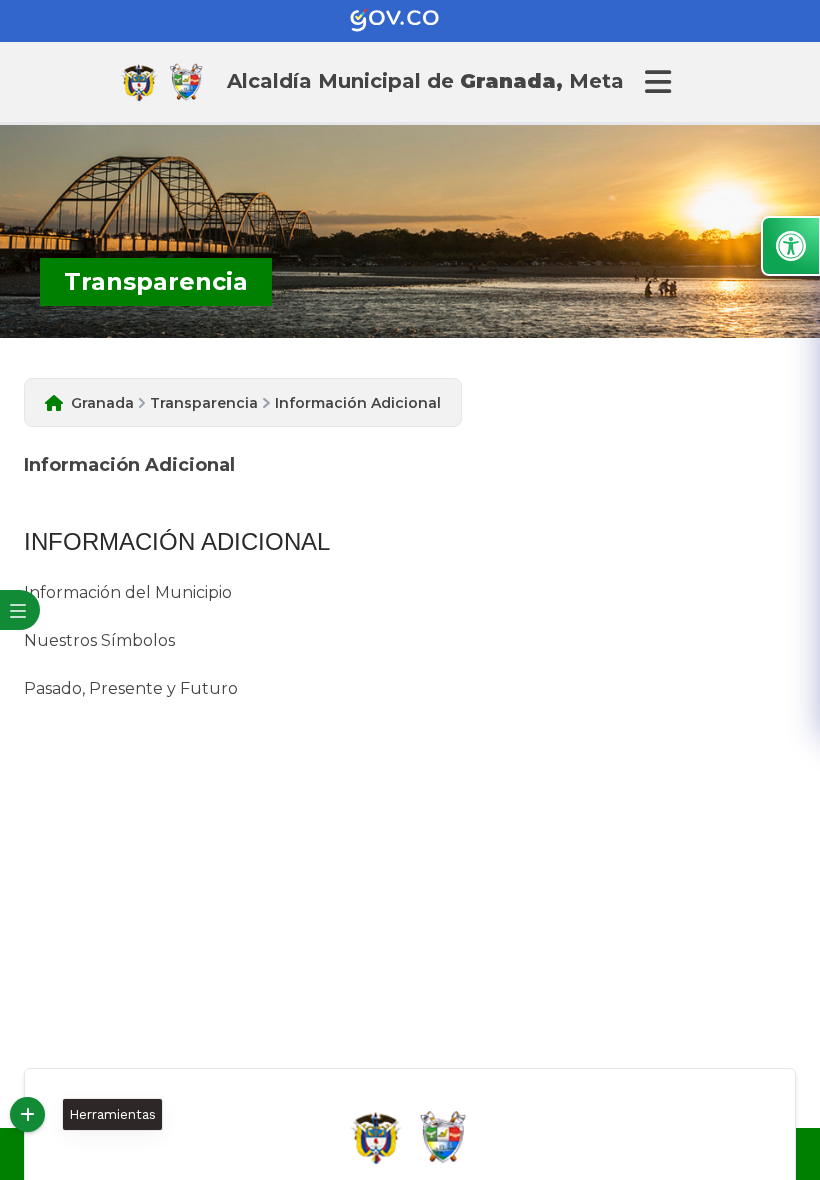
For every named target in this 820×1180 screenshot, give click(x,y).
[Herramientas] (27, 1114)
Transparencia (204, 403)
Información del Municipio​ (128, 592)
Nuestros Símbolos (99, 640)
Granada (102, 403)
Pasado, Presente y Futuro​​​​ (131, 688)
